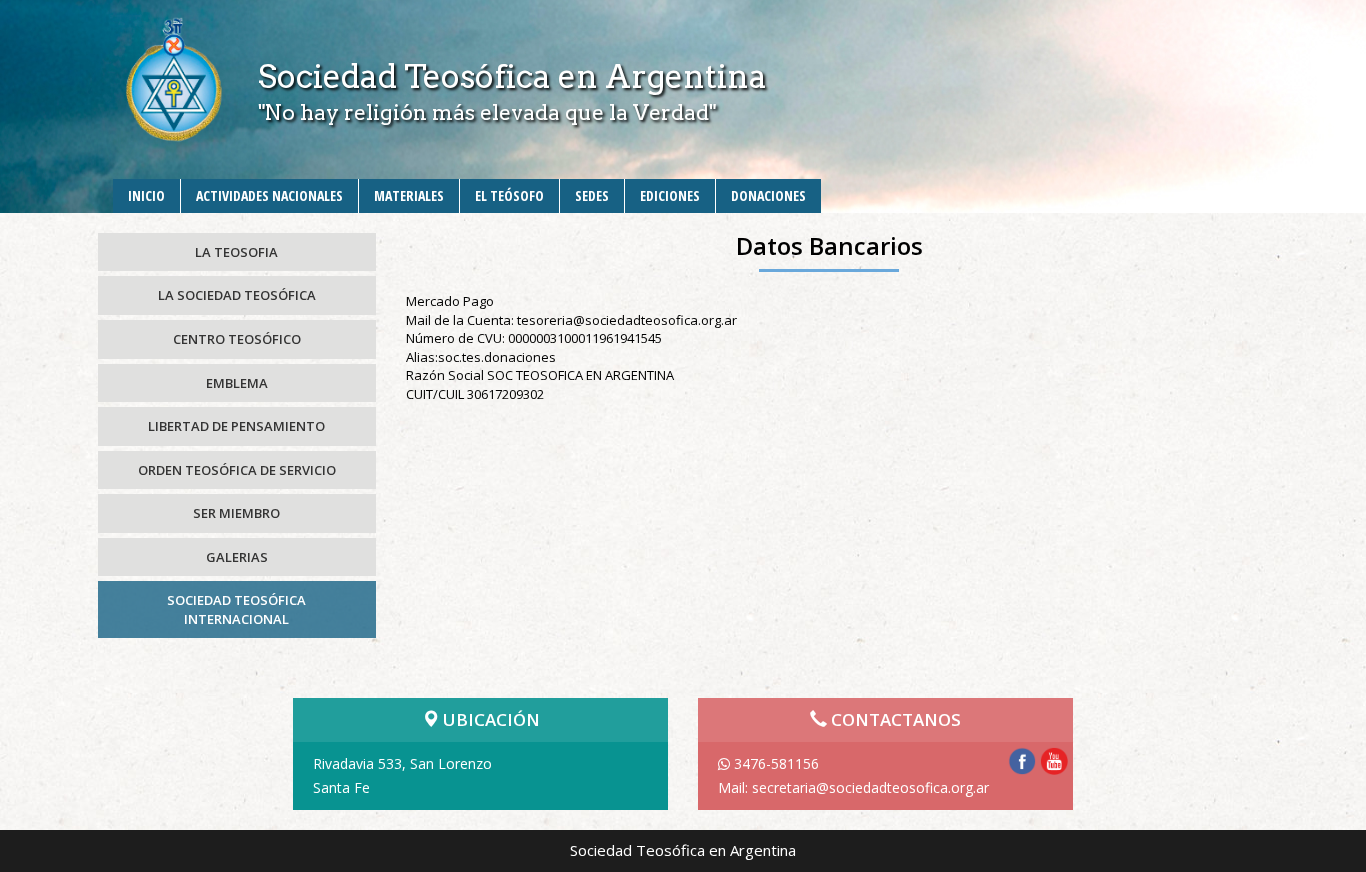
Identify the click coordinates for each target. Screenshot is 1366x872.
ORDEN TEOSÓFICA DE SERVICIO (237, 470)
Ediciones (670, 195)
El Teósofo (509, 195)
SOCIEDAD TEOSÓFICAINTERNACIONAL (236, 609)
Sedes (592, 195)
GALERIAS (237, 557)
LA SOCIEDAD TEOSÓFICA (237, 295)
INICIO (146, 195)
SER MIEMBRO (236, 513)
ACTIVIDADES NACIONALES (269, 195)
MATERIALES (409, 195)
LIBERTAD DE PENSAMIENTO (236, 426)
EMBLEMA (237, 383)
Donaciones (768, 195)
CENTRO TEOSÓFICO (237, 339)
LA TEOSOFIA (236, 252)
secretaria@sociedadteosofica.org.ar (870, 787)
